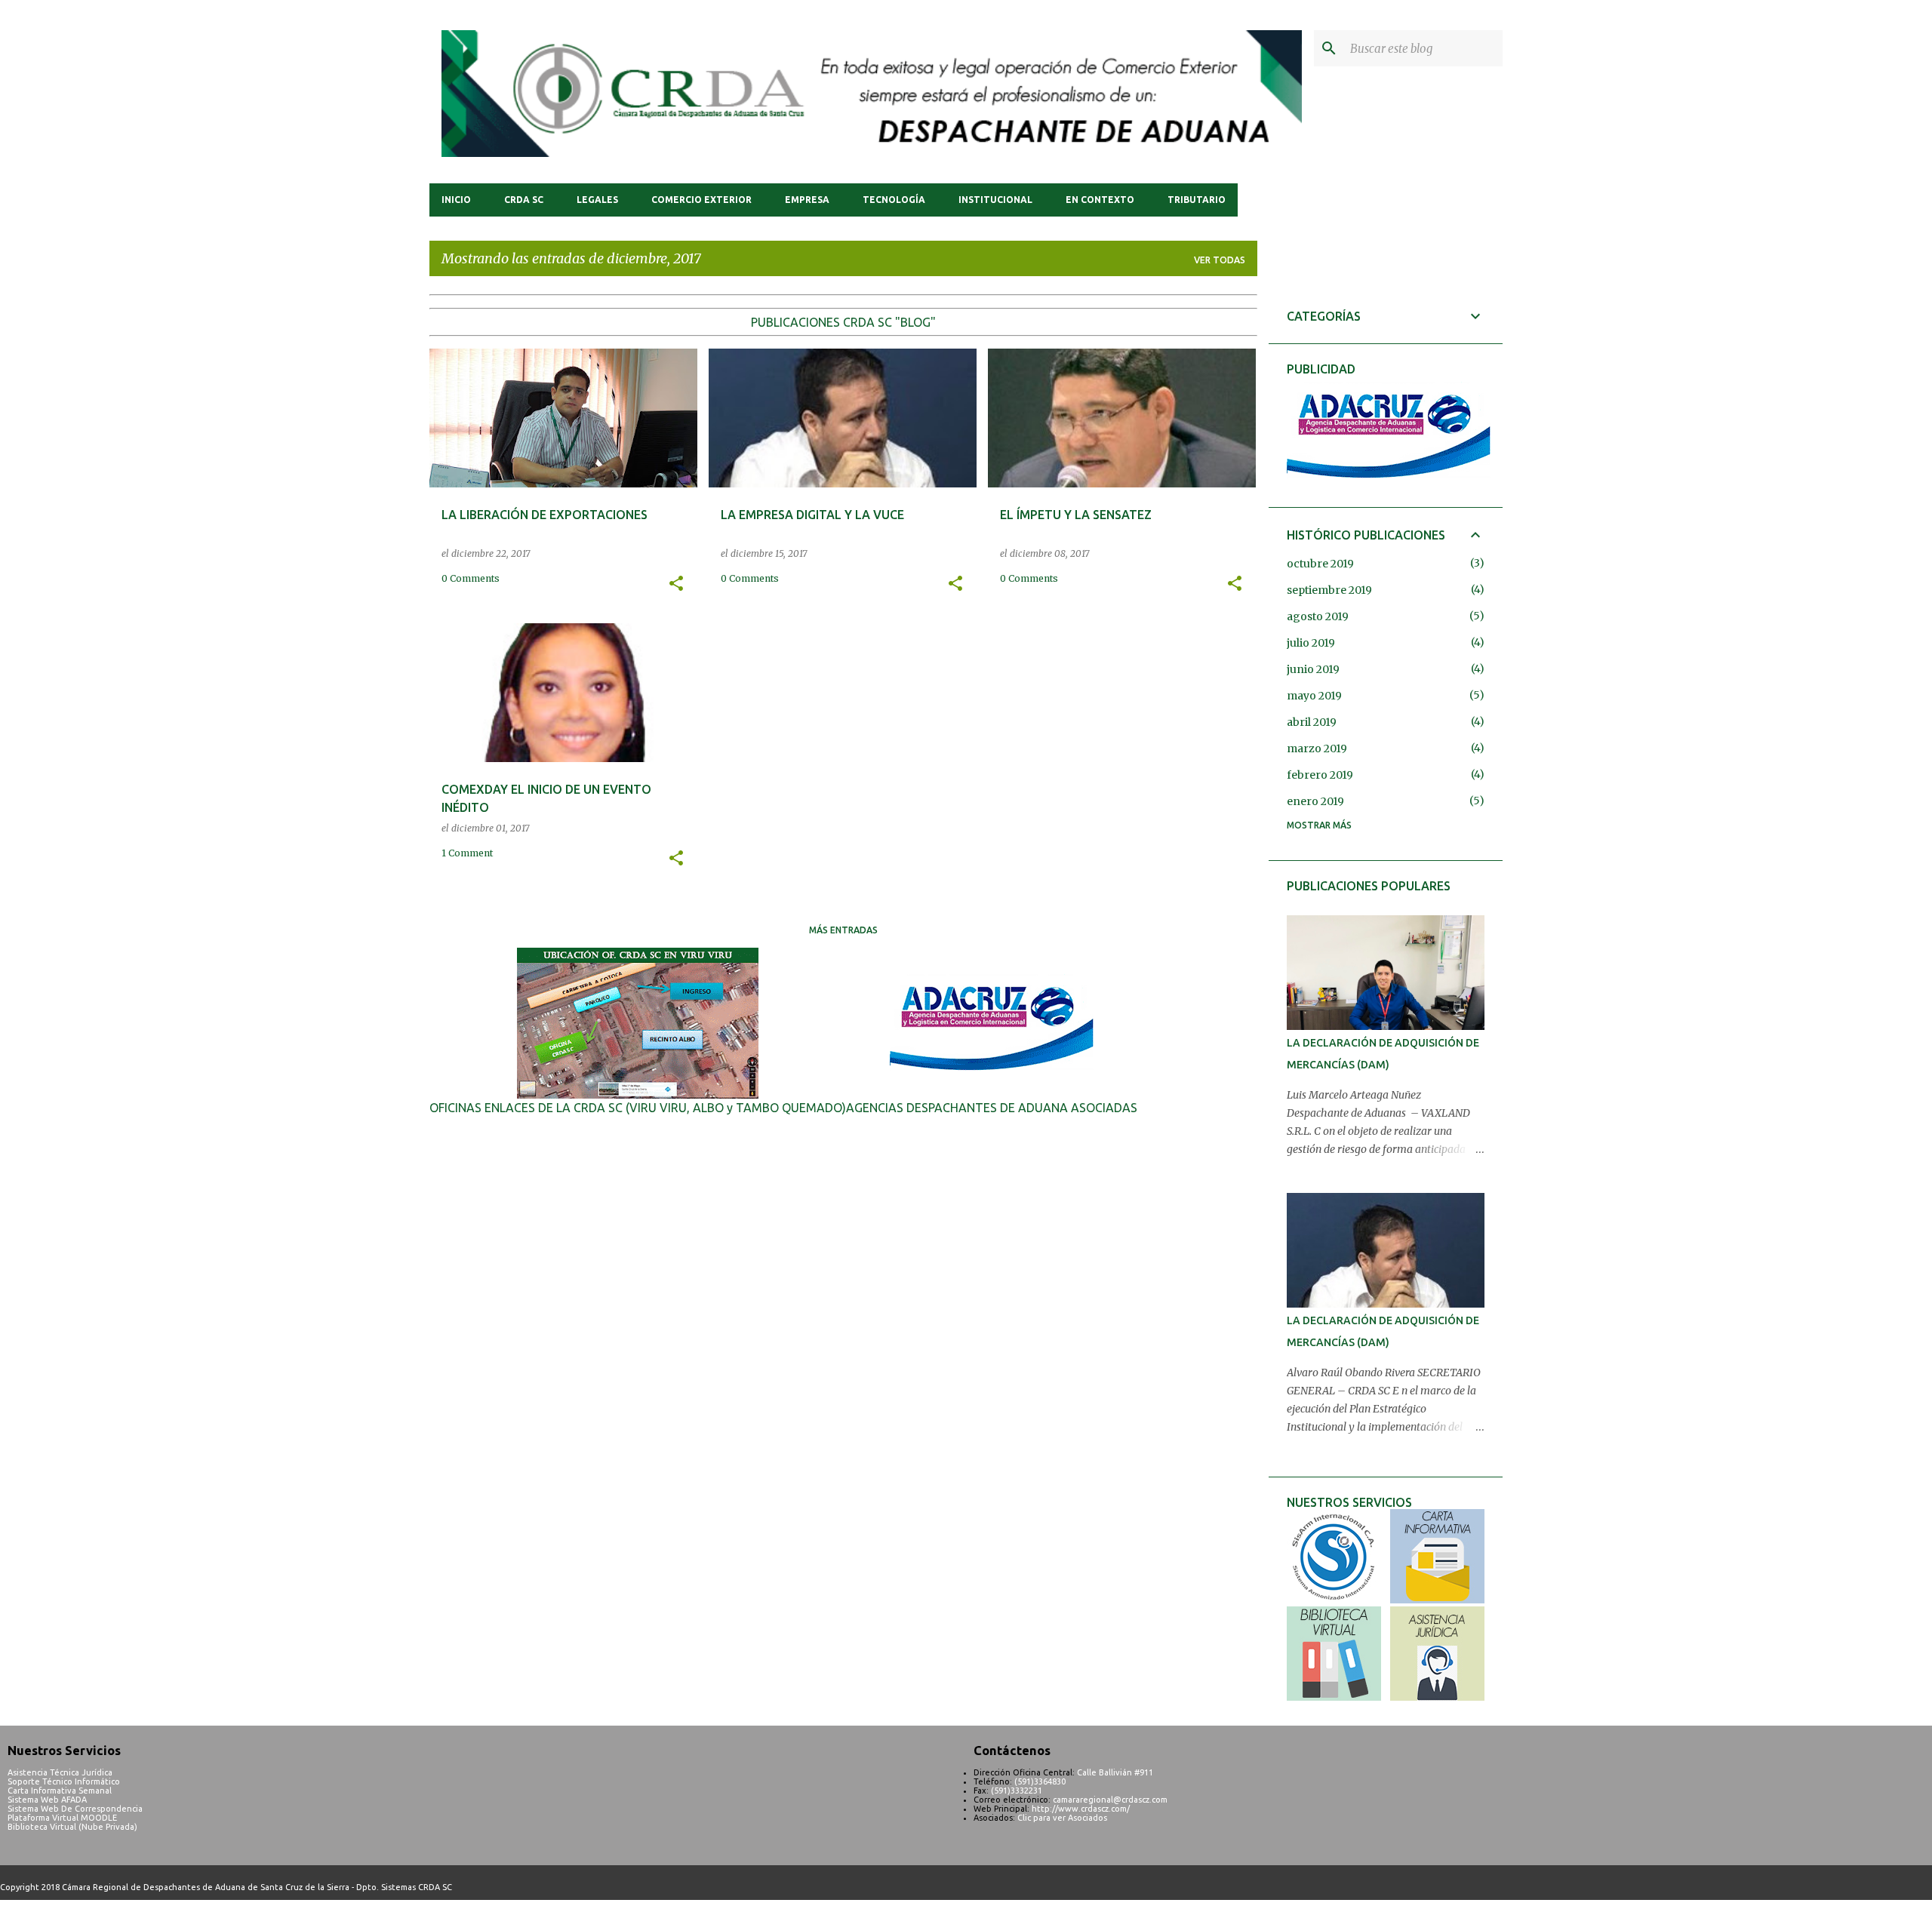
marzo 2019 (1317, 749)
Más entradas (843, 930)
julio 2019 (1311, 643)
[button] (676, 584)
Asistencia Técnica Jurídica (60, 1772)
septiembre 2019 (1329, 590)
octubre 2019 (1320, 564)
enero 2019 (1315, 801)
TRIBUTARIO (1197, 200)
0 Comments (471, 578)
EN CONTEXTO (1100, 200)
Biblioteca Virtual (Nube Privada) (72, 1827)
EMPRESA (807, 200)
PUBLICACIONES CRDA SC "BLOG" (843, 322)
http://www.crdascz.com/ (1081, 1809)
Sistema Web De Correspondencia (75, 1809)
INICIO (456, 200)
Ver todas (1220, 260)
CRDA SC (524, 200)
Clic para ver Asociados (1062, 1818)
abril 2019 (1312, 722)
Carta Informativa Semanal (60, 1791)
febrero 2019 (1320, 775)
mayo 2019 (1314, 696)
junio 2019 (1313, 669)
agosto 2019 (1318, 616)
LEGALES (597, 200)
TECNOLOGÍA (894, 200)
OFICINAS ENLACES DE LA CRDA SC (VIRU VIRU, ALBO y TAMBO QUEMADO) (638, 1108)
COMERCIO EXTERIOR (701, 200)
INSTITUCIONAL (995, 200)
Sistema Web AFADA (47, 1800)
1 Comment (467, 853)
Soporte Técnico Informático (64, 1781)
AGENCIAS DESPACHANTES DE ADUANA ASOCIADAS (992, 1108)
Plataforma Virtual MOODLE (62, 1818)
